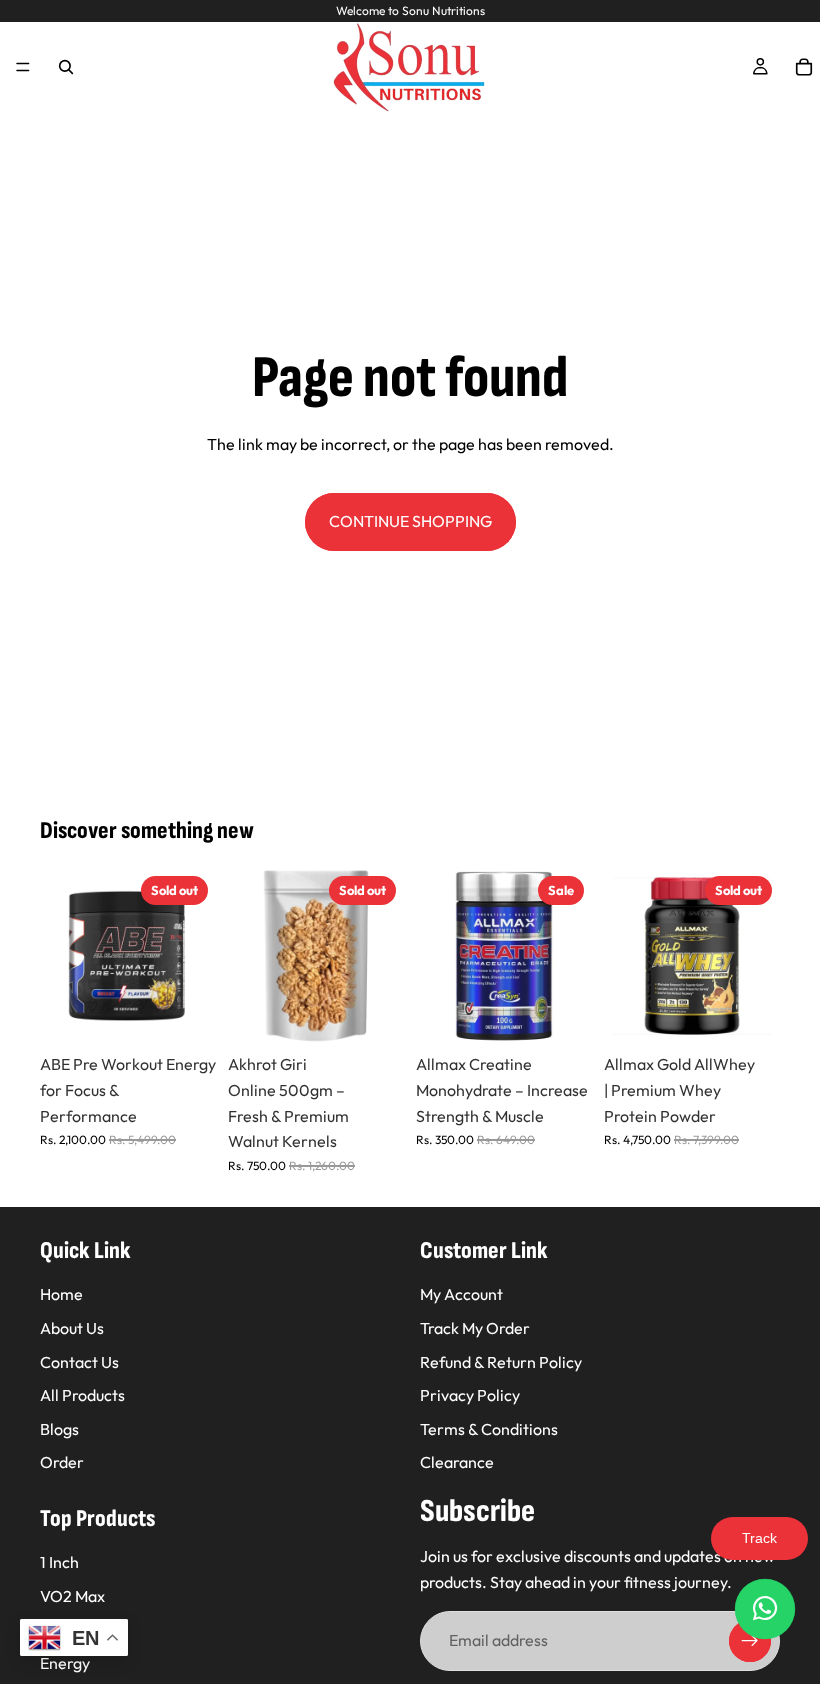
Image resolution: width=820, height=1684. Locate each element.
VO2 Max (72, 1596)
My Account (461, 1294)
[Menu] (23, 67)
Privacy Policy (470, 1395)
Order (62, 1462)
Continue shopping (410, 521)
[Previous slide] (62, 956)
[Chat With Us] (765, 1609)
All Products (82, 1395)
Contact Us (79, 1361)
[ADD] (561, 1014)
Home (61, 1294)
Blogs (59, 1428)
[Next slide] (194, 956)
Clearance (457, 1462)
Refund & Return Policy (501, 1361)
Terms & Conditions (489, 1428)
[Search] (66, 67)
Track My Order (475, 1328)
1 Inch (59, 1562)
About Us (72, 1328)
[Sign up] (750, 1641)
